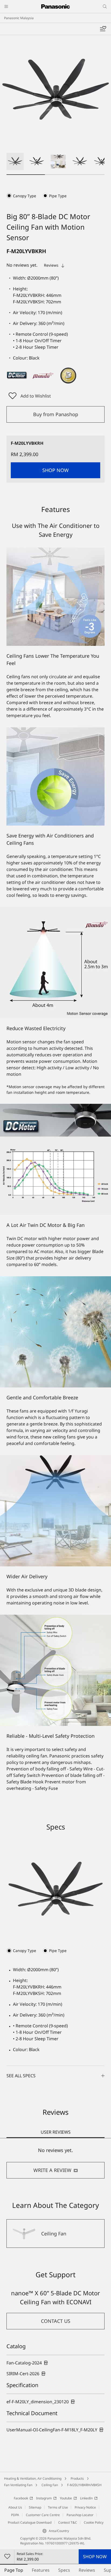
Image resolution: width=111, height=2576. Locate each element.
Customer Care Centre (43, 2515)
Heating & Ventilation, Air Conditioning (33, 2478)
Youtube (66, 2498)
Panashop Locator (80, 2515)
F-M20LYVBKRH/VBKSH (84, 2485)
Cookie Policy (94, 2522)
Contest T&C (68, 2522)
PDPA (15, 2515)
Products (77, 2478)
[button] (15, 161)
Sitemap (35, 2507)
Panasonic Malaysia (19, 18)
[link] (27, 2363)
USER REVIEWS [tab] (56, 2132)
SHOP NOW (95, 2557)
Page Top (14, 2570)
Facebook (21, 2498)
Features (41, 2570)
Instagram (44, 2498)
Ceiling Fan (50, 2485)
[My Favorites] (103, 29)
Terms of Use (58, 2507)
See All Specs (21, 2076)
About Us (15, 2507)
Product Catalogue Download (30, 2522)
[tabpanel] (55, 2163)
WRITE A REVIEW (52, 2170)
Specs (64, 2570)
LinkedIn (86, 2498)
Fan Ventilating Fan (18, 2485)
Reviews (87, 2570)
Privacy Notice (85, 2507)
